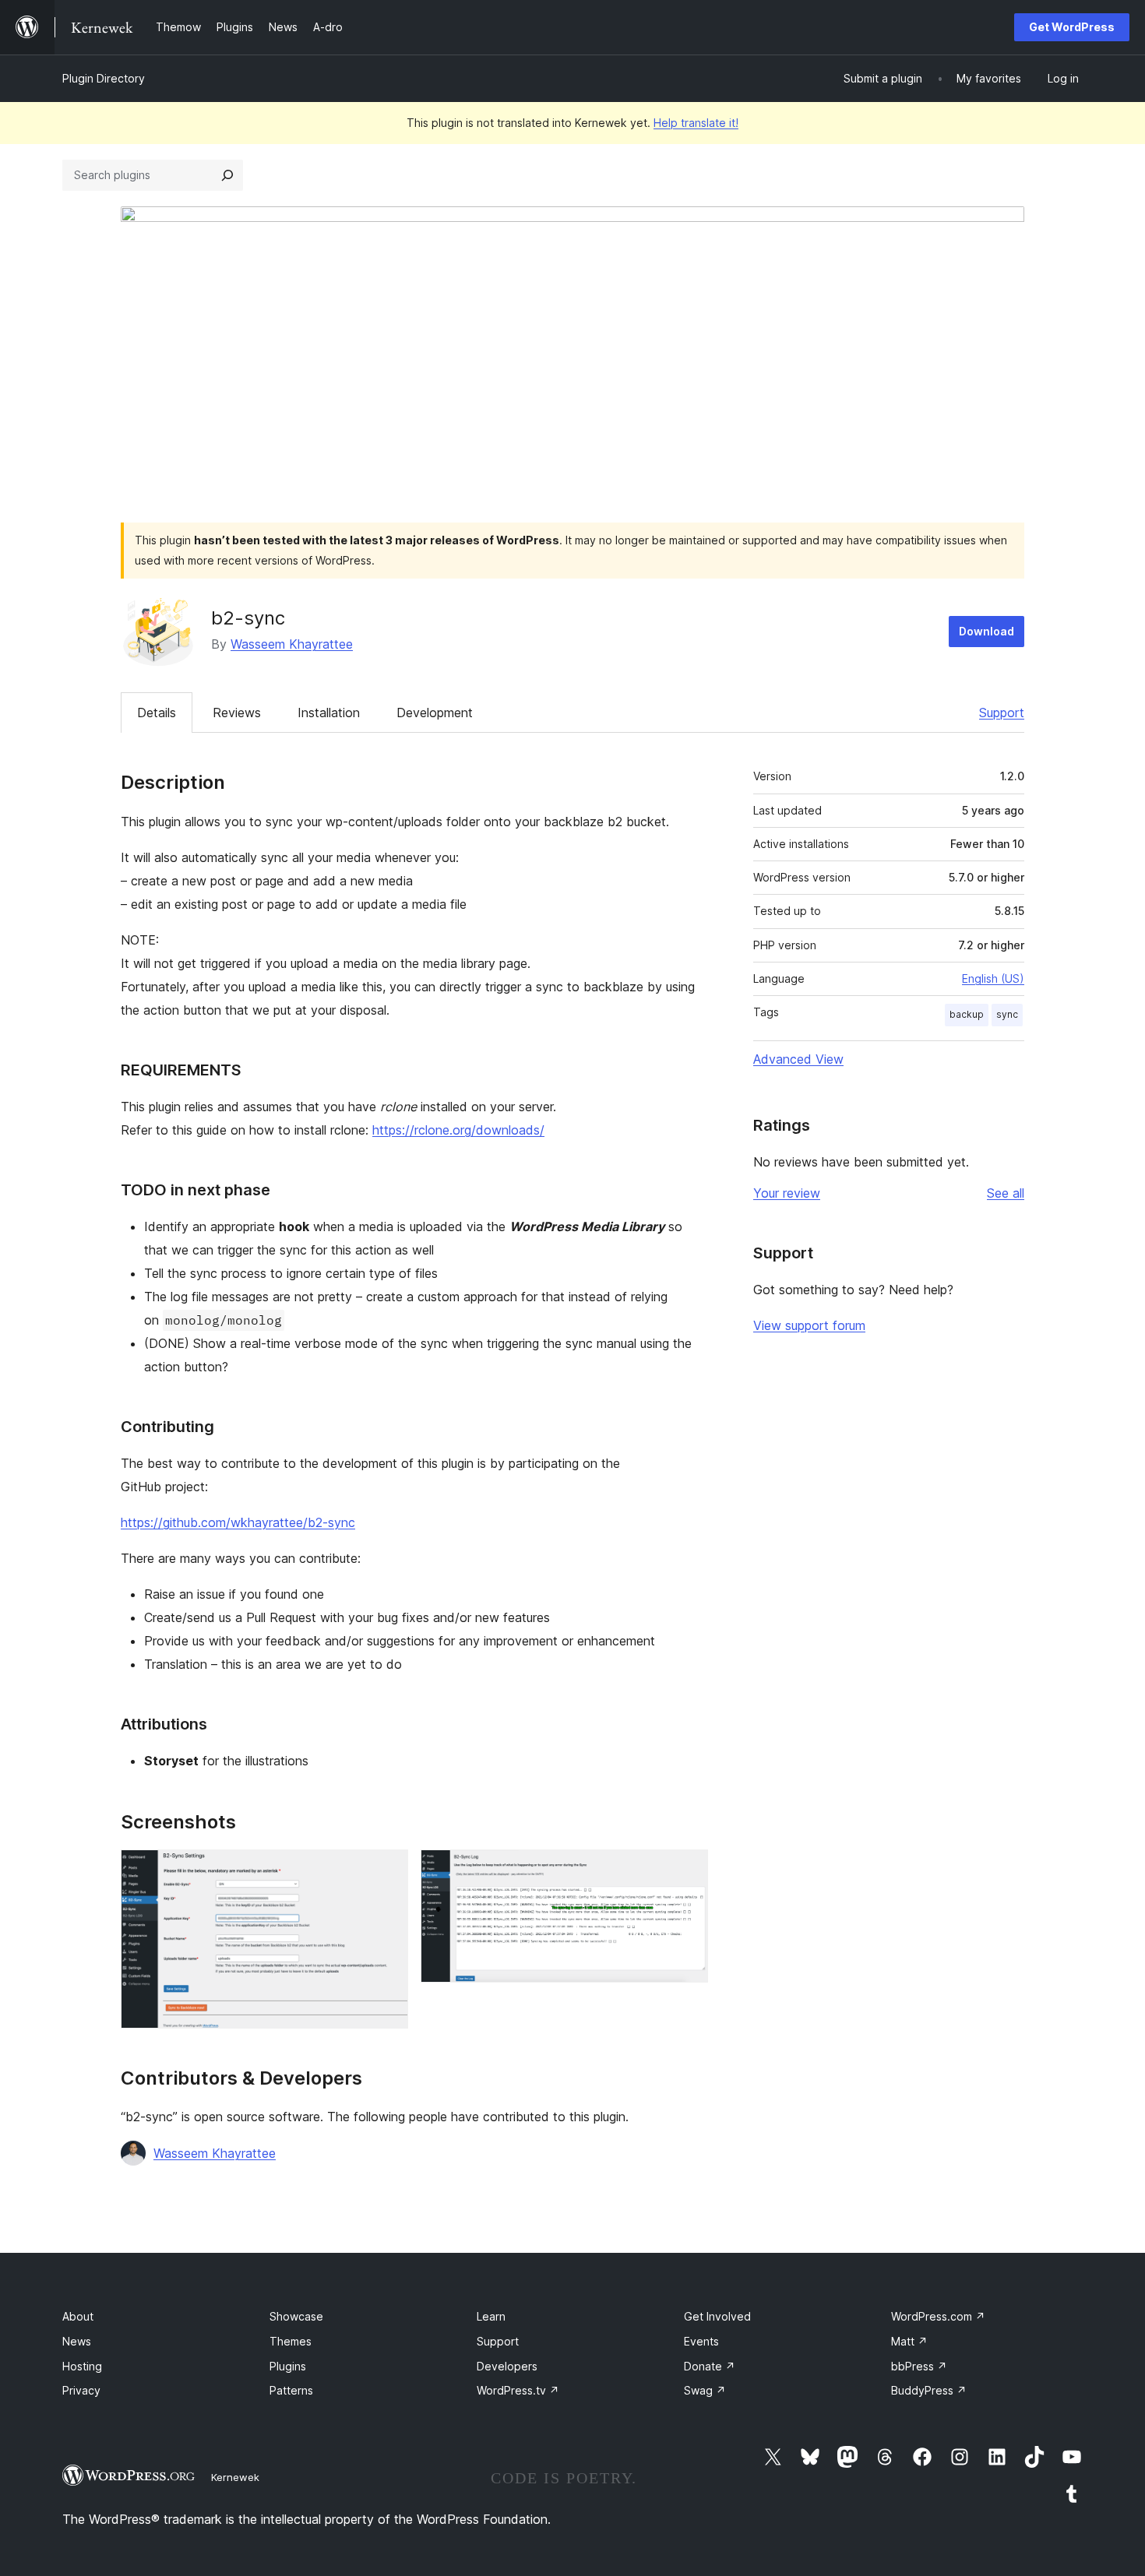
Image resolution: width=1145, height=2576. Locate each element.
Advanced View (798, 1059)
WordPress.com (938, 2316)
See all (1006, 1193)
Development (435, 713)
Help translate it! (696, 123)
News (77, 2341)
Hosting (82, 2366)
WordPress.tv (518, 2390)
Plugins (288, 2366)
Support (1002, 713)
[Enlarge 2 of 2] (687, 1870)
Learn (491, 2316)
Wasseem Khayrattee (292, 644)
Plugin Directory (104, 78)
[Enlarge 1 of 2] (387, 1870)
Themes (291, 2341)
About (78, 2316)
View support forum (809, 1325)
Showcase (296, 2316)
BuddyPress (929, 2390)
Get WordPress (1072, 27)
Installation (329, 713)
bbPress (919, 2366)
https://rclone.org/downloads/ (458, 1130)
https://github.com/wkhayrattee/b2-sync (238, 1522)
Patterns (291, 2390)
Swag (705, 2390)
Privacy (81, 2390)
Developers (507, 2366)
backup (967, 1014)
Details (157, 713)
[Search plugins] (227, 175)
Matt (909, 2341)
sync (1007, 1014)
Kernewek (235, 2477)
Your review (787, 1193)
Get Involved (717, 2316)
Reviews (237, 713)
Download (986, 631)
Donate (710, 2366)
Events (701, 2341)
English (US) (993, 978)
